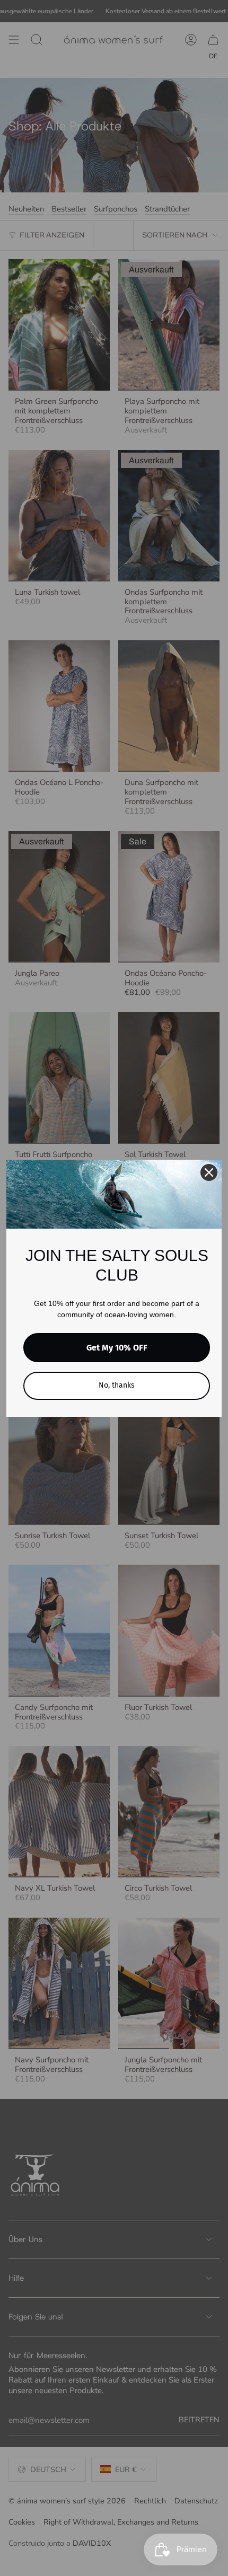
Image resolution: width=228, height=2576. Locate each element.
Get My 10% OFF (117, 1348)
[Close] (209, 1172)
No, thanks (117, 1385)
